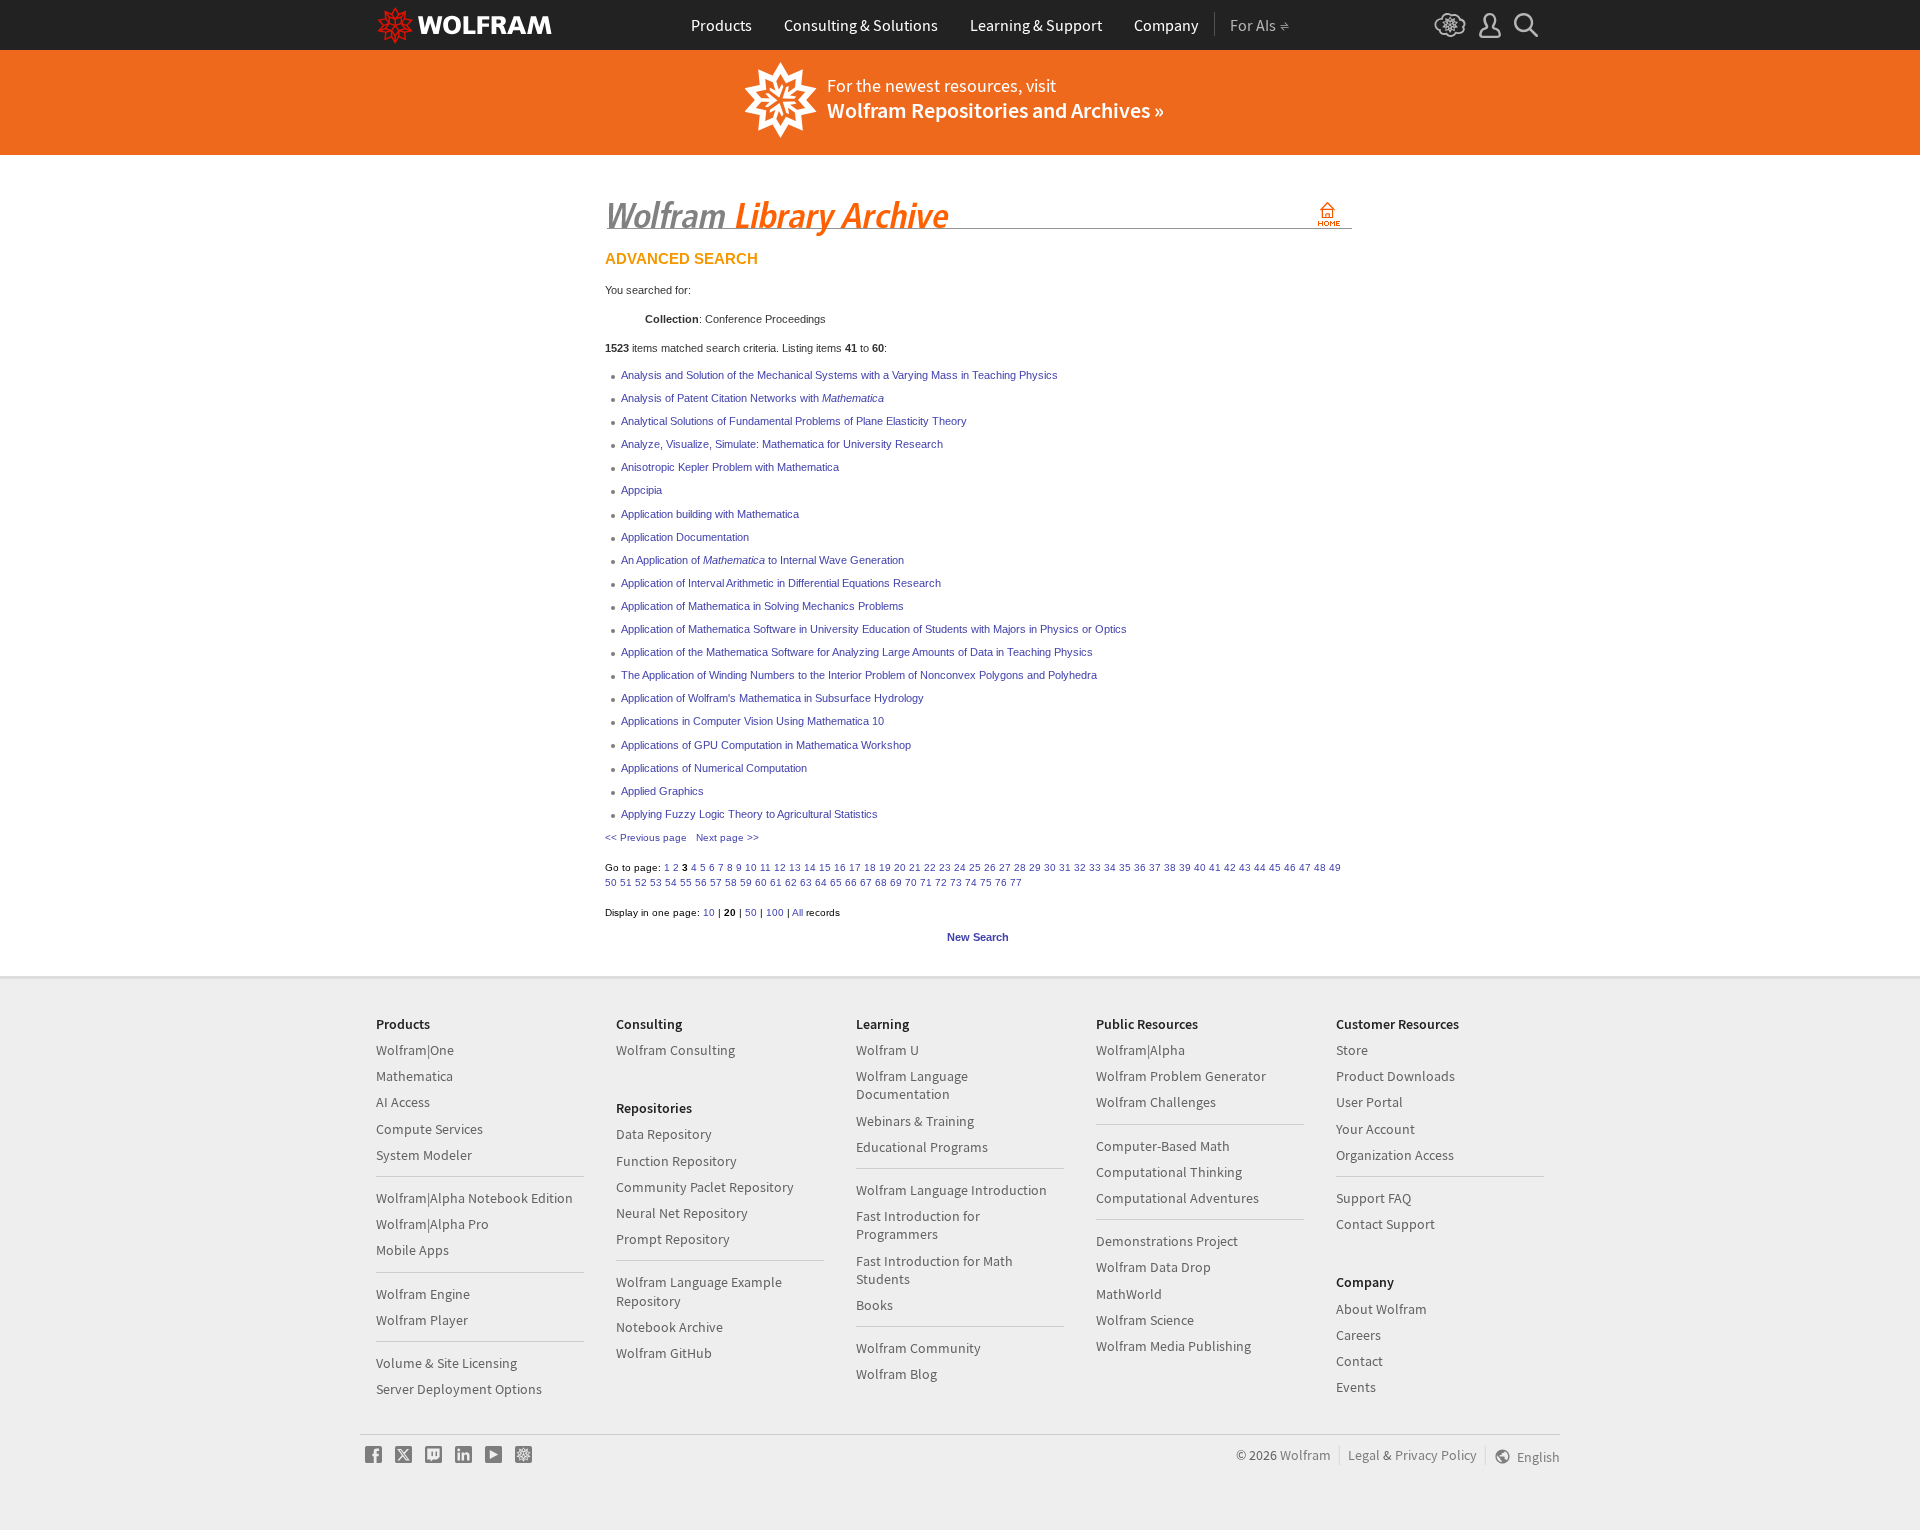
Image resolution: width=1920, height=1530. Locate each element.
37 (1155, 867)
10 (751, 867)
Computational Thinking (1169, 1172)
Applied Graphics (662, 791)
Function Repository (676, 1161)
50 (611, 882)
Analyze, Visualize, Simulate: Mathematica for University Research (782, 444)
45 (1275, 867)
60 (761, 882)
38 (1170, 867)
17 (855, 867)
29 (1035, 867)
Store (1352, 1050)
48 (1320, 867)
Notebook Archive (669, 1327)
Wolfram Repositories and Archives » (995, 110)
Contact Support (1385, 1224)
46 (1290, 867)
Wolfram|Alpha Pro (432, 1224)
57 (716, 882)
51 (626, 882)
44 (1260, 867)
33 (1095, 867)
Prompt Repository (673, 1239)
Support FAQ (1373, 1198)
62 (791, 882)
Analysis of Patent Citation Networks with (752, 398)
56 (701, 882)
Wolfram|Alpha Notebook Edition (474, 1198)
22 (930, 867)
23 (945, 867)
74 (971, 882)
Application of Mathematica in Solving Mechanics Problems (762, 606)
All (797, 912)
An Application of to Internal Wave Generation (762, 560)
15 (825, 867)
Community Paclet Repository (705, 1187)
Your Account (1375, 1129)
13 (795, 867)
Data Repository (664, 1134)
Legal (1364, 1455)
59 (746, 882)
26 (990, 867)
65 (836, 882)
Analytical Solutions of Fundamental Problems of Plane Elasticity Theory (794, 421)
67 (866, 882)
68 (881, 882)
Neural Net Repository (682, 1213)
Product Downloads (1395, 1076)
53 (656, 882)
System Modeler (424, 1155)
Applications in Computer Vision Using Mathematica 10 (752, 721)
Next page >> (727, 837)
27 (1005, 867)
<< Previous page (646, 837)
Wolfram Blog (896, 1374)
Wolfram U (887, 1050)
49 (1335, 867)
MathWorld (1129, 1294)
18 (870, 867)
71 (926, 882)
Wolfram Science (1145, 1320)
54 (671, 882)
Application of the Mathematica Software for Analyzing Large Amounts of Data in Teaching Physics (857, 652)
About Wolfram (1381, 1309)
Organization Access (1395, 1155)
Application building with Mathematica (710, 514)
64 (821, 882)
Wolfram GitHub (664, 1353)
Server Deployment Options (459, 1389)
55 (686, 882)
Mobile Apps (412, 1250)
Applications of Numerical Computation (714, 768)
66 (851, 882)
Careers (1358, 1335)
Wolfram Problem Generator (1181, 1076)
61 (776, 882)
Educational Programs (922, 1147)
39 (1185, 867)
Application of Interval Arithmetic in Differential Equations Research (781, 583)
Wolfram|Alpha (1140, 1050)
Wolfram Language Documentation (912, 1085)
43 (1245, 867)
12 (780, 867)
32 (1080, 867)
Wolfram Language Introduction (951, 1190)
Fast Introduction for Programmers (918, 1225)
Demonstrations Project (1167, 1241)
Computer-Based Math (1163, 1146)
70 (911, 882)
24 (960, 867)
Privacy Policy (1436, 1455)
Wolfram (1305, 1455)
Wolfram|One (415, 1050)
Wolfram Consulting (675, 1050)
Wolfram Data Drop (1153, 1267)
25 (975, 867)
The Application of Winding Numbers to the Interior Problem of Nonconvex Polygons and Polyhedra (859, 675)
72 (941, 882)
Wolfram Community (918, 1348)
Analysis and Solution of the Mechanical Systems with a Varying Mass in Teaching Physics (839, 375)
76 (1001, 882)
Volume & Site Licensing (446, 1363)
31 (1065, 867)
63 (806, 882)
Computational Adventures (1177, 1198)
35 (1125, 867)
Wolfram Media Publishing (1173, 1346)
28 (1020, 867)
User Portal (1369, 1102)
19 (885, 867)
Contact (1359, 1361)
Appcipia (641, 490)
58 (731, 882)
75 (986, 882)
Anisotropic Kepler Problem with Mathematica (730, 467)
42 (1230, 867)
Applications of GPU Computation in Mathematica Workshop (766, 745)
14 (810, 867)
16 (840, 867)
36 (1140, 867)
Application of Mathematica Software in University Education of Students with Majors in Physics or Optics (874, 629)
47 (1305, 867)
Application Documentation (685, 537)
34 (1110, 867)
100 (775, 912)
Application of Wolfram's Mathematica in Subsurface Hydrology (772, 698)
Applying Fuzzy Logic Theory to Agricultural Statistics (749, 814)
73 (956, 882)
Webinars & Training (915, 1121)
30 (1050, 867)
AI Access (403, 1102)
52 (641, 882)
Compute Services (429, 1129)
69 (896, 882)
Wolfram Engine (423, 1294)
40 (1200, 867)
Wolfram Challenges (1156, 1102)
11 (765, 867)
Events (1356, 1387)
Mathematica (414, 1076)
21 (915, 867)
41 (1215, 867)
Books (874, 1305)
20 (900, 867)
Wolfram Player (422, 1320)
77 (1016, 882)
